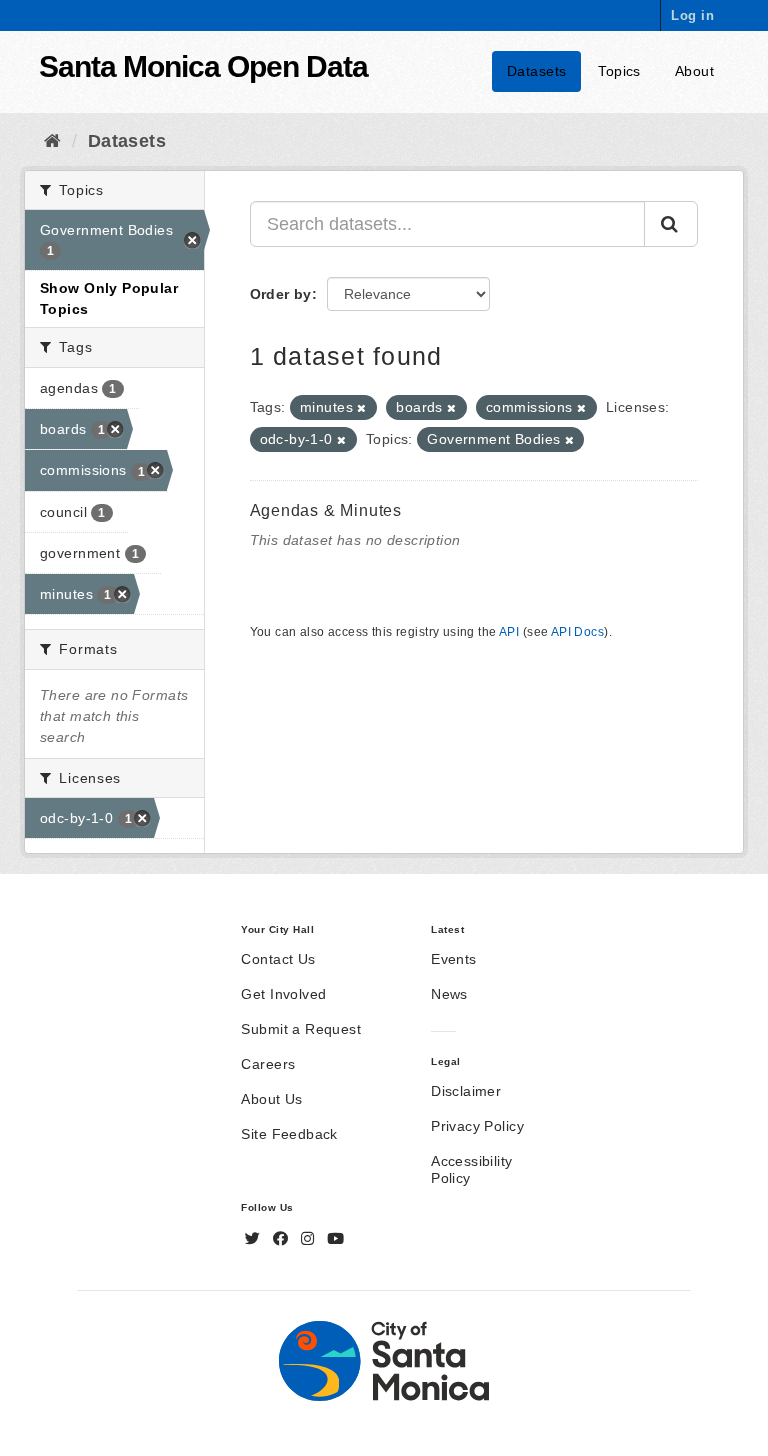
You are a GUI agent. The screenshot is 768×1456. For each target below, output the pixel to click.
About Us (271, 1099)
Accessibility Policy (471, 1169)
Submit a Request (301, 1029)
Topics (619, 71)
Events (454, 959)
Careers (268, 1064)
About (694, 71)
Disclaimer (466, 1091)
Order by (281, 294)
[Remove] (361, 408)
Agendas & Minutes (326, 510)
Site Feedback (289, 1134)
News (449, 994)
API (509, 632)
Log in (692, 15)
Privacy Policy (477, 1126)
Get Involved (283, 994)
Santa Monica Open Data (203, 66)
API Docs (577, 632)
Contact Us (278, 959)
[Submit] (671, 224)
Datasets (536, 71)
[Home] (52, 141)
